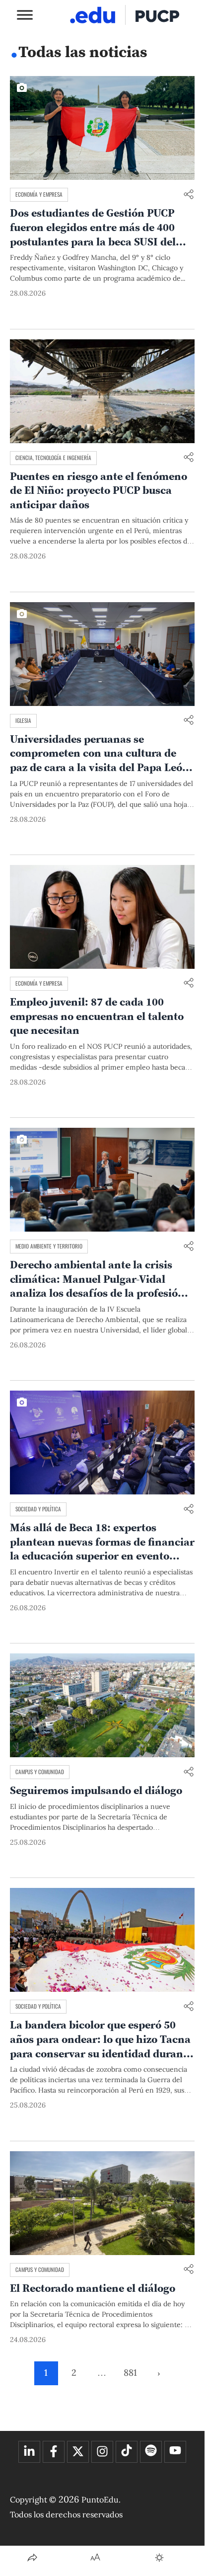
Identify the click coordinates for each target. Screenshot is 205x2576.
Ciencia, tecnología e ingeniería (53, 458)
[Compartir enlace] (189, 195)
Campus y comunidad (40, 1772)
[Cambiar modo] (159, 2558)
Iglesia (23, 720)
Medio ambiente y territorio (49, 1246)
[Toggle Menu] (25, 15)
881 (130, 2373)
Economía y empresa (39, 194)
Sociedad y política (38, 1509)
